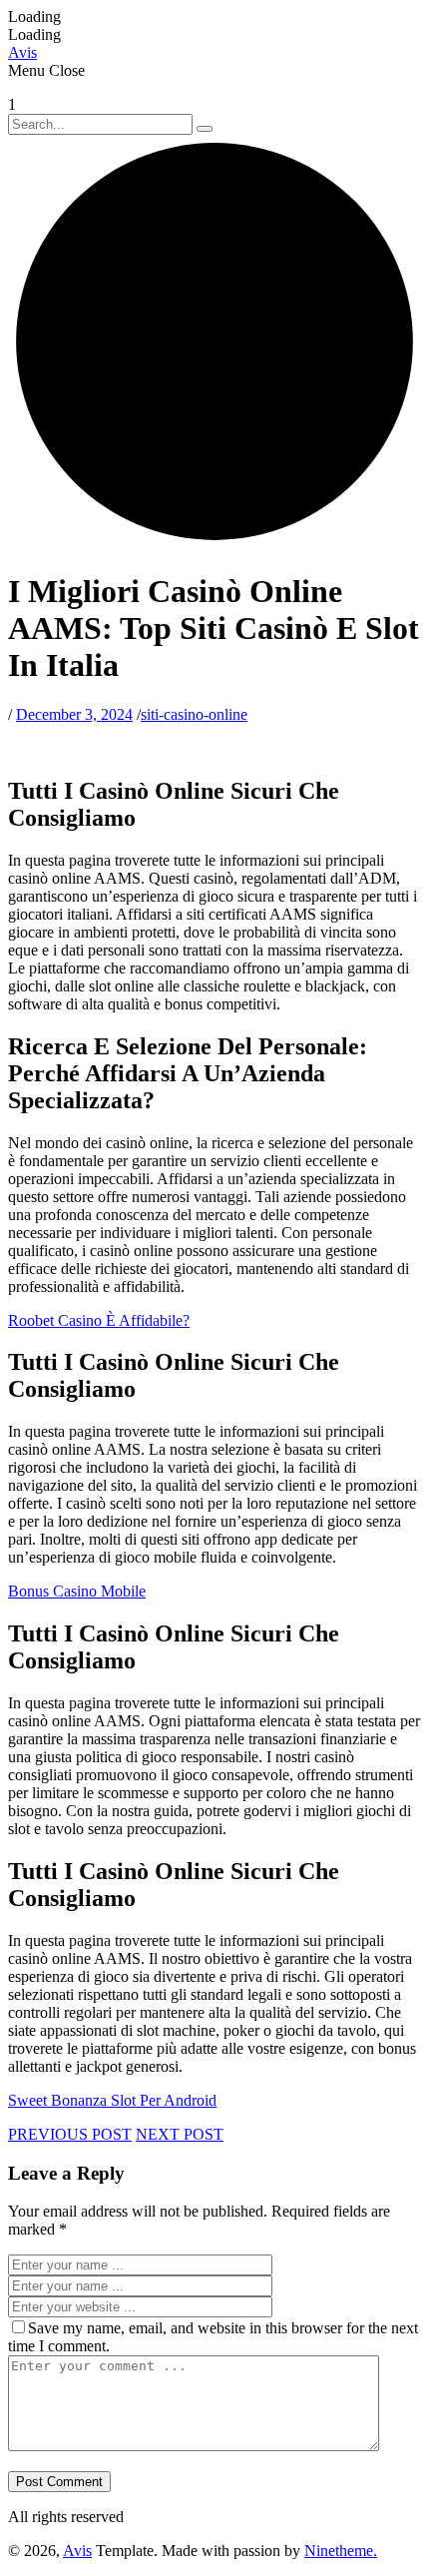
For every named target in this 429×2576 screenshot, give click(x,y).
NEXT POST (180, 2134)
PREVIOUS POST (70, 2134)
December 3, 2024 (74, 714)
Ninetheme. (341, 2551)
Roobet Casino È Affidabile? (99, 1320)
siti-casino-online (194, 714)
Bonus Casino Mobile (77, 1591)
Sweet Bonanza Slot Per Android (112, 2100)
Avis (77, 2551)
